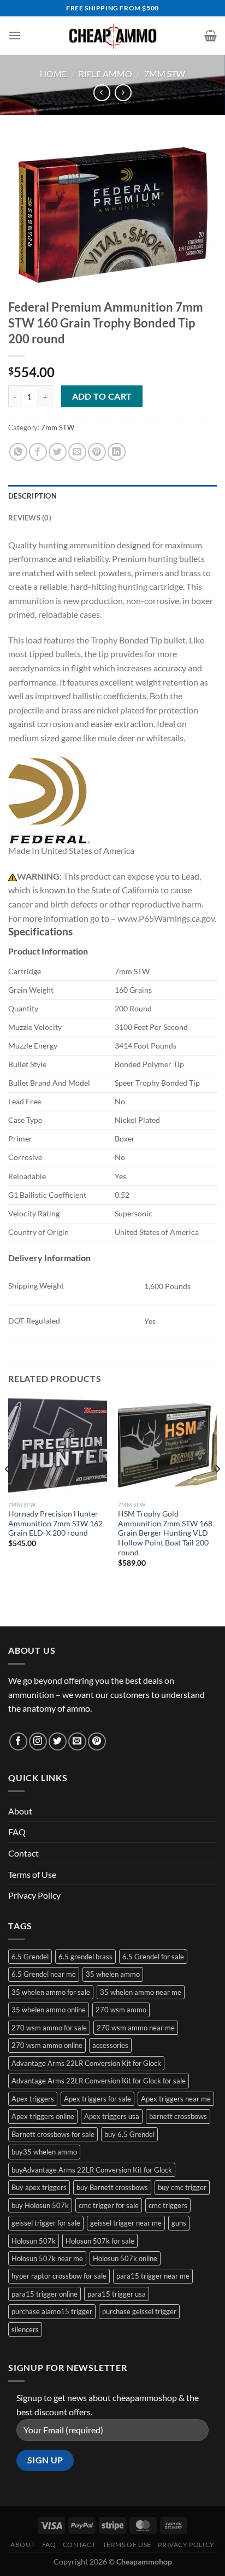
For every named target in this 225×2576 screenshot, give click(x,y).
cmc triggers (168, 2205)
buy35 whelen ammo (44, 2152)
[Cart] (211, 36)
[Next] (217, 1491)
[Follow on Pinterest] (97, 1741)
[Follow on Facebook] (18, 1741)
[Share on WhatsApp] (18, 452)
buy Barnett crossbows (112, 2187)
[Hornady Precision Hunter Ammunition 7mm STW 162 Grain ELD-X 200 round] (58, 1446)
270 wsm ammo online (47, 2045)
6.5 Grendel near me (44, 1974)
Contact (23, 1853)
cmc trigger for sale (109, 2205)
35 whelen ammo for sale (51, 1992)
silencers (25, 2329)
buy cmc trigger (182, 2187)
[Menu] (15, 35)
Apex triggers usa (112, 2116)
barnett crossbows (178, 2116)
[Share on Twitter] (58, 452)
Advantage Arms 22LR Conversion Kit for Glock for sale (99, 2081)
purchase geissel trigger (139, 2311)
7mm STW (165, 74)
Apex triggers (33, 2099)
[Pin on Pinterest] (97, 452)
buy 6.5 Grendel (129, 2134)
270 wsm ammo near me (136, 2028)
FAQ (17, 1832)
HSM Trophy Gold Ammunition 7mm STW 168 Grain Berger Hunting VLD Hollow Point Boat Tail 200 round (165, 1533)
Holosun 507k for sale (100, 2241)
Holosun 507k (34, 2241)
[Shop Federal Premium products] (49, 800)
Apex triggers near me (176, 2099)
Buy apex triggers (39, 2187)
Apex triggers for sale (97, 2099)
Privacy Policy (34, 1895)
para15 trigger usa (117, 2294)
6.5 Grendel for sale (153, 1957)
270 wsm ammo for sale (49, 2028)
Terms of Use (32, 1874)
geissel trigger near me (126, 2223)
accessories (110, 2045)
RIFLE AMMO (105, 74)
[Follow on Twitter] (58, 1741)
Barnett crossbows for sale (53, 2134)
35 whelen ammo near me (141, 1992)
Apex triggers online (43, 2116)
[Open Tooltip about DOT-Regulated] (70, 1318)
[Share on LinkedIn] (117, 452)
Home (53, 74)
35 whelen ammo (113, 1974)
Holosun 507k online (125, 2258)
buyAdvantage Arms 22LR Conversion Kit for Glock (92, 2170)
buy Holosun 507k (40, 2205)
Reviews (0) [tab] (30, 518)
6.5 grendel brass (85, 1957)
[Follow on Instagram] (38, 1741)
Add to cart (102, 396)
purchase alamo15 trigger (52, 2311)
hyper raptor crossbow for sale (59, 2276)
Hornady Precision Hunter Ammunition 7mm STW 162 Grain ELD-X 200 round (55, 1523)
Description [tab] (32, 496)
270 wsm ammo (121, 2010)
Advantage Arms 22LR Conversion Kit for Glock (86, 2063)
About (20, 1811)
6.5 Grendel (30, 1957)
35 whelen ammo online (49, 2010)
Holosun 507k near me (47, 2258)
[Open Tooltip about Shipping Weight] (74, 1283)
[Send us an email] (77, 1741)
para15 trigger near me (153, 2276)
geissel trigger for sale (46, 2223)
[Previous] (8, 1491)
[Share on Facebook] (38, 452)
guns (179, 2223)
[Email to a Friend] (77, 452)
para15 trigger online (45, 2294)
